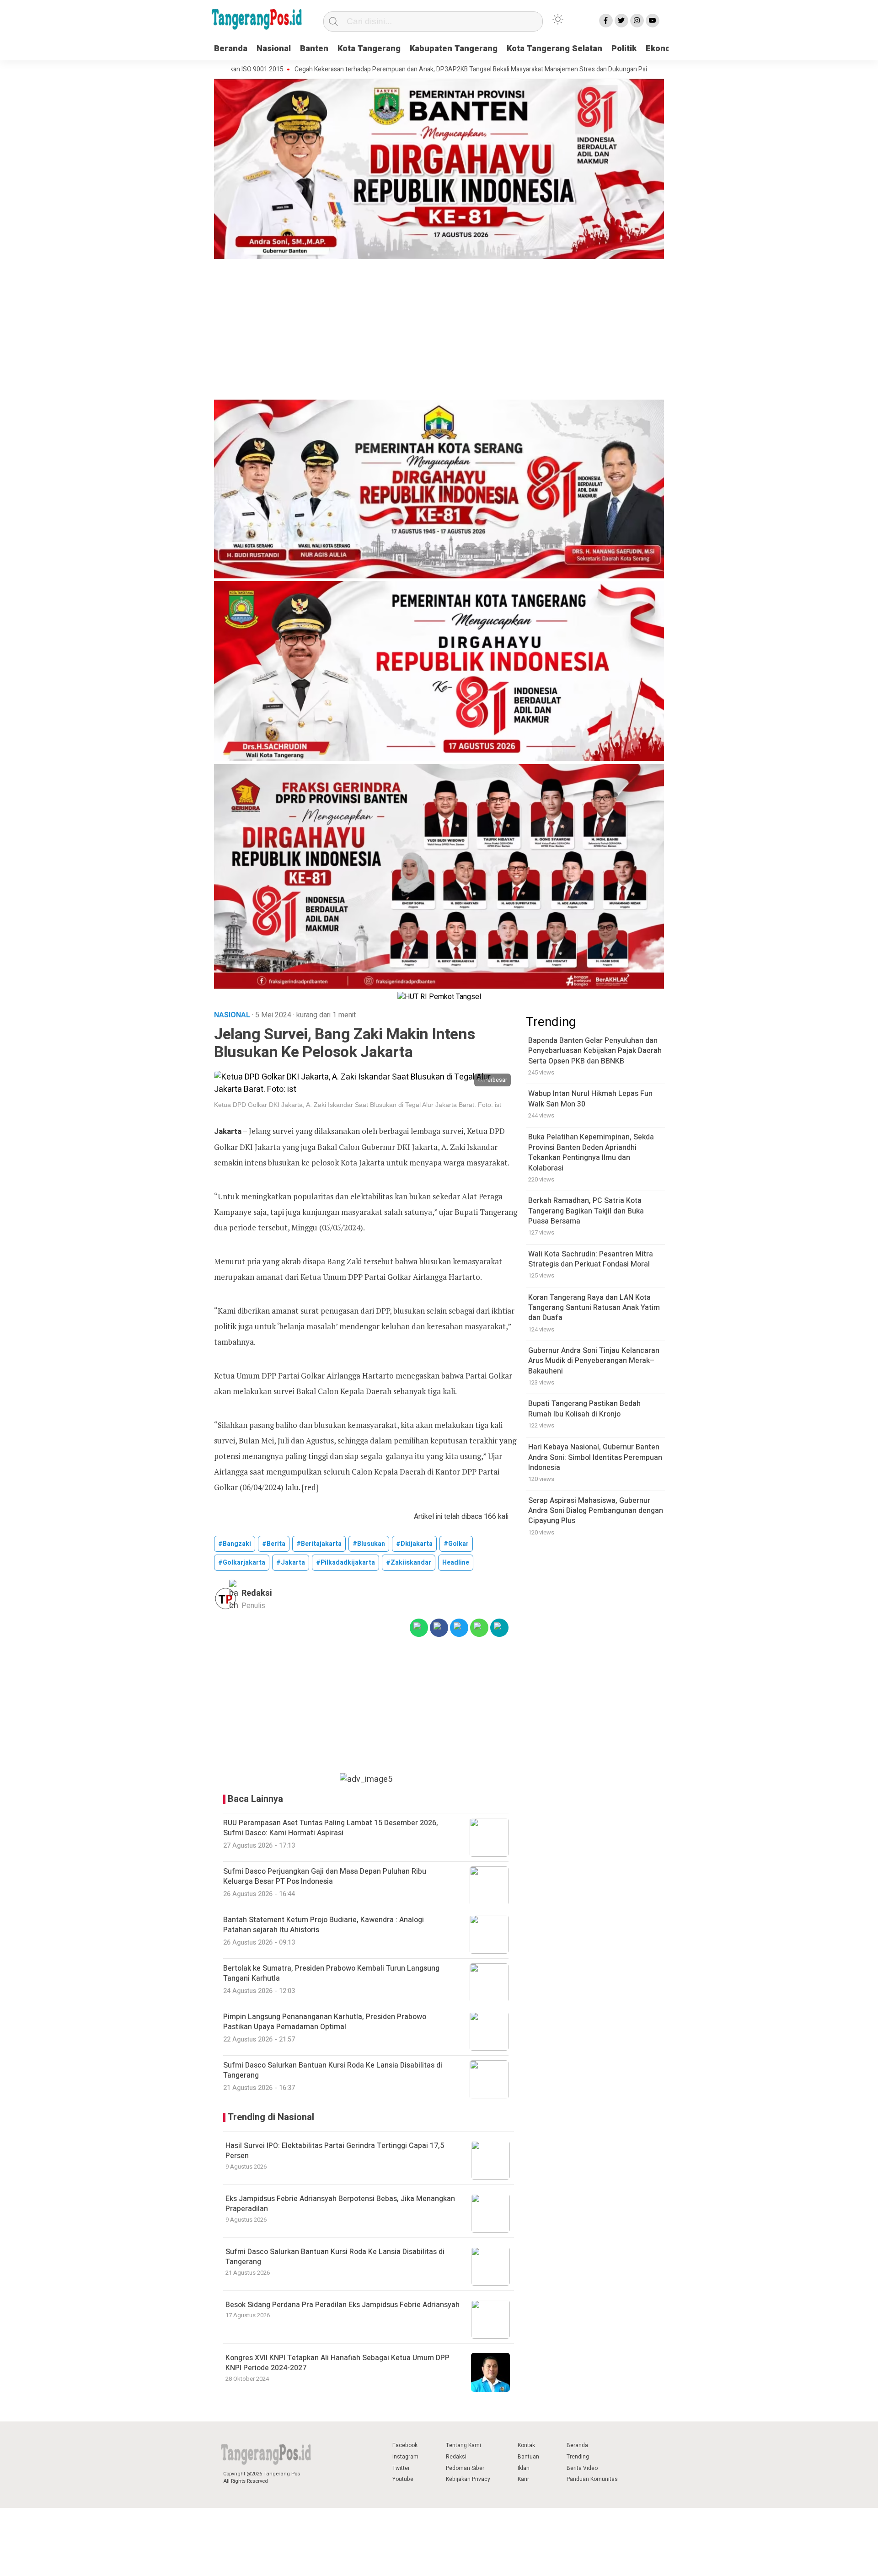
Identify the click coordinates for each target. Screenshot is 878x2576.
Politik (624, 49)
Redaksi (456, 2457)
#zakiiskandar (409, 1563)
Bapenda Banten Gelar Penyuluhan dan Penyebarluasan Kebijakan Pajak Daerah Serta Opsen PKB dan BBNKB (595, 1051)
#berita (274, 1544)
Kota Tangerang (369, 49)
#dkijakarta (414, 1544)
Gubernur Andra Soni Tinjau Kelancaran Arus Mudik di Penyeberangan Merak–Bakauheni (594, 1361)
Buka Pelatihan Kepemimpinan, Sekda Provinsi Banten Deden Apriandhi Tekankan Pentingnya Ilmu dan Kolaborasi (591, 1153)
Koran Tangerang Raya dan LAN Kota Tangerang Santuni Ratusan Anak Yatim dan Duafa (594, 1308)
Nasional (274, 49)
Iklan (524, 2468)
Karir (523, 2479)
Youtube (403, 2479)
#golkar (456, 1544)
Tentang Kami (463, 2445)
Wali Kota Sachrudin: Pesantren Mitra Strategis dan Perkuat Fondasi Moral (591, 1259)
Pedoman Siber (465, 2468)
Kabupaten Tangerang (454, 49)
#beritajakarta (319, 1544)
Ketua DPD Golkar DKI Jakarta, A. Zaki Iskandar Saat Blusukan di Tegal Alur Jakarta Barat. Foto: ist (358, 1105)
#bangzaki (235, 1544)
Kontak (526, 2445)
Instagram (405, 2457)
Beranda (231, 49)
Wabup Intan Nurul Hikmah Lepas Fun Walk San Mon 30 (590, 1099)
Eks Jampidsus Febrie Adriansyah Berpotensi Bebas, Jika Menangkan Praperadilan (340, 2204)
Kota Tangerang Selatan (554, 49)
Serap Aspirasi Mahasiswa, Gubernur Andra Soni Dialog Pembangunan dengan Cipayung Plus (596, 1511)
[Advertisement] (439, 331)
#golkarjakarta (242, 1563)
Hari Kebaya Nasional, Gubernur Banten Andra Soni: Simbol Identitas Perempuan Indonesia (595, 1458)
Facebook (405, 2445)
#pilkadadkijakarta (345, 1563)
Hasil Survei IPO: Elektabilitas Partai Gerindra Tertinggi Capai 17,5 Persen (335, 2151)
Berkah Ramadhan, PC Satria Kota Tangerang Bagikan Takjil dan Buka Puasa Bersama (586, 1211)
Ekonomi (663, 49)
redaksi (257, 1593)
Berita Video (582, 2468)
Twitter (401, 2468)
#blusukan (369, 1544)
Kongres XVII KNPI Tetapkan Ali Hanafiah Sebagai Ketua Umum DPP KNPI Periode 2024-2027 (337, 2363)
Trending (578, 2457)
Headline (456, 1563)
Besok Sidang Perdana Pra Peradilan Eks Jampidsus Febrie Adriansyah (343, 2305)
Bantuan (528, 2457)
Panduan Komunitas (592, 2479)
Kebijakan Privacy (468, 2479)
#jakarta (291, 1563)
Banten (314, 49)
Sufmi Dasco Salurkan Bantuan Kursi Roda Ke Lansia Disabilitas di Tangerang (335, 2257)
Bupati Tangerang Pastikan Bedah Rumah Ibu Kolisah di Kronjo (584, 1409)
